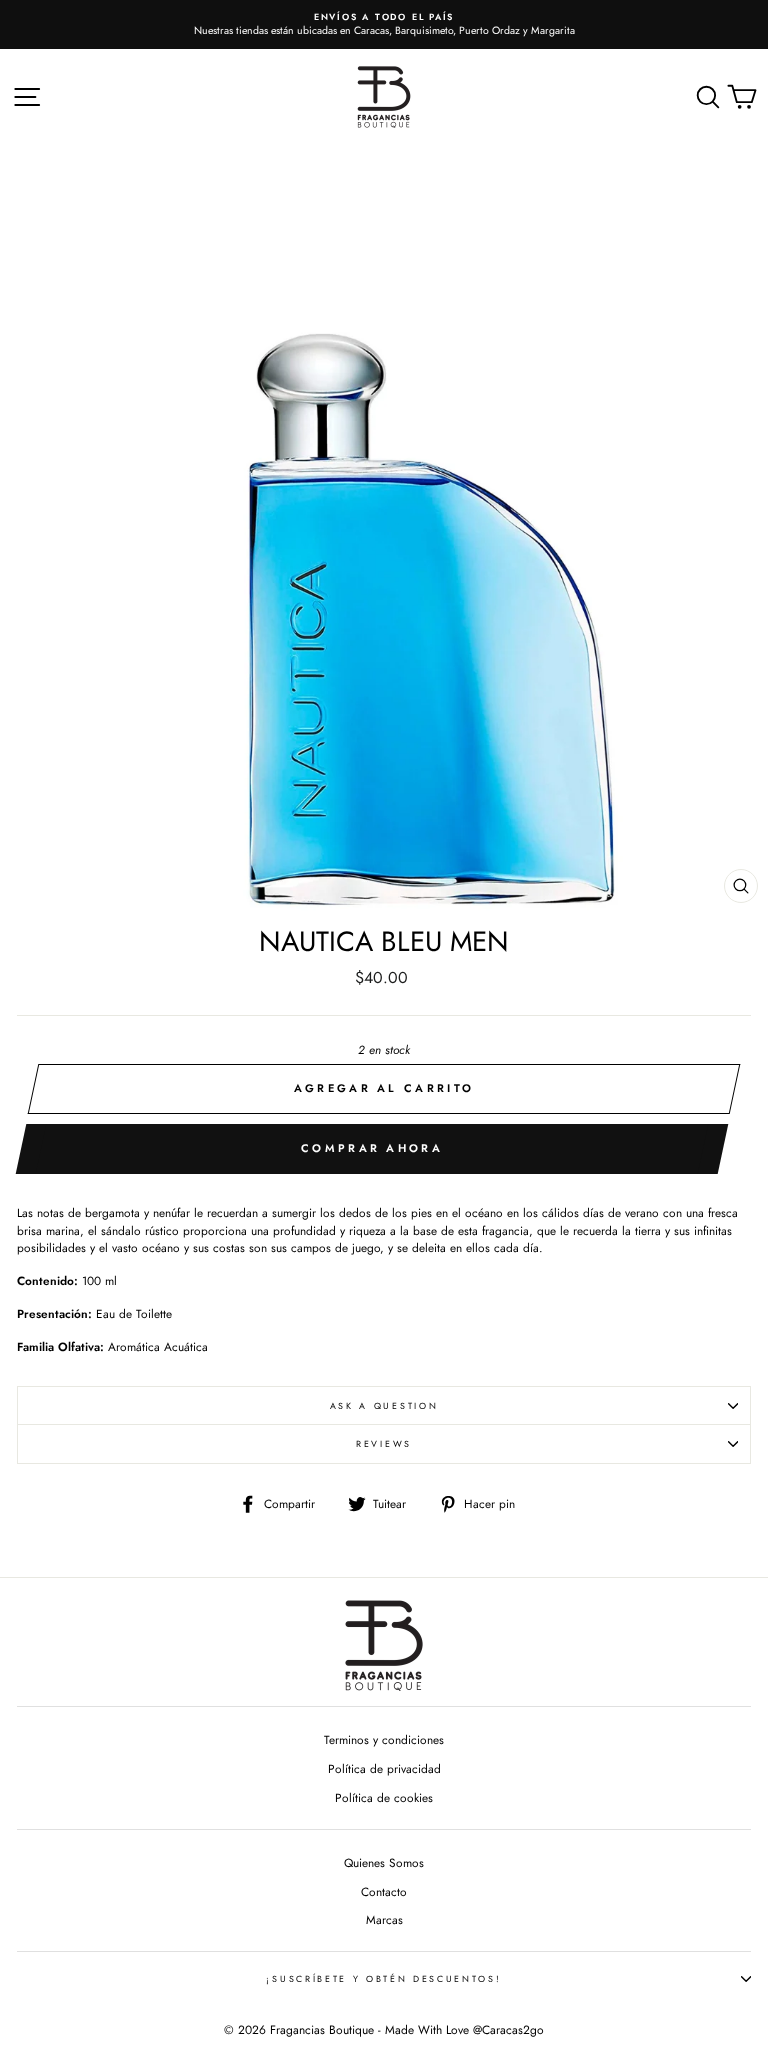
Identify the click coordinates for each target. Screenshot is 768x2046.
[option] (384, 24)
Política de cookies (384, 1797)
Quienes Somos (384, 1862)
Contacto (384, 1891)
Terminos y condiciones (384, 1739)
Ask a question (384, 1405)
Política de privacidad (384, 1768)
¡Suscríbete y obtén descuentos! (383, 1978)
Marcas (384, 1919)
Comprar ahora (372, 1148)
